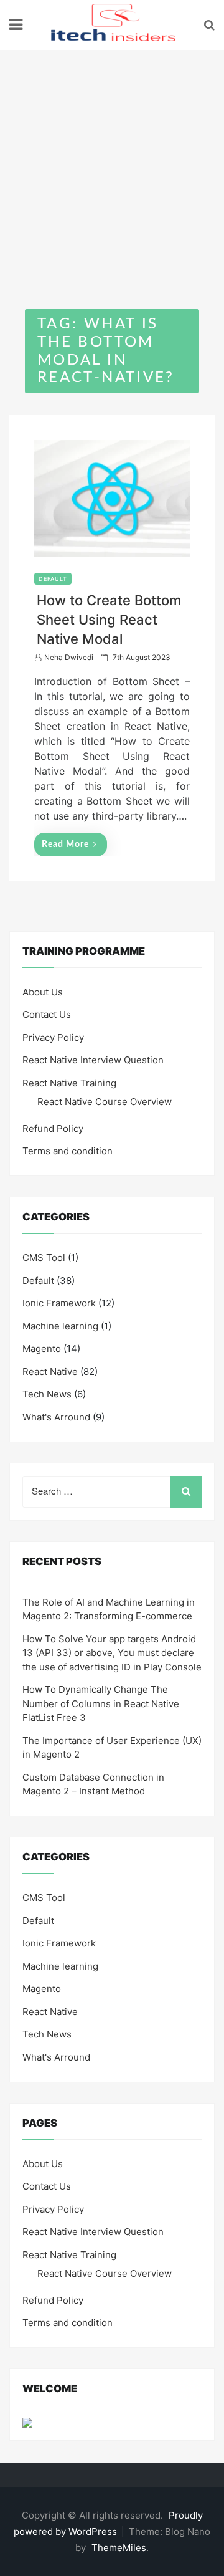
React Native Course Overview (105, 1102)
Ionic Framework (59, 1303)
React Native (50, 1372)
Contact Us (47, 1014)
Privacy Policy (53, 1037)
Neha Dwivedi (69, 657)
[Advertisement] (112, 169)
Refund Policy (53, 1128)
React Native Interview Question (93, 1060)
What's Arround (56, 1417)
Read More (65, 845)
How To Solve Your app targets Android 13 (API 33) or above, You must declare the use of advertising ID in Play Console (112, 1653)
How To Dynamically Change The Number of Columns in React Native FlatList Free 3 (101, 1703)
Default (53, 579)
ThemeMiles (119, 2548)
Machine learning (60, 1326)
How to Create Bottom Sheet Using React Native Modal (109, 620)
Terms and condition (68, 1151)
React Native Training (69, 1083)
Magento (42, 1348)
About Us (43, 992)
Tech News (47, 1394)
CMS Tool (44, 1257)
